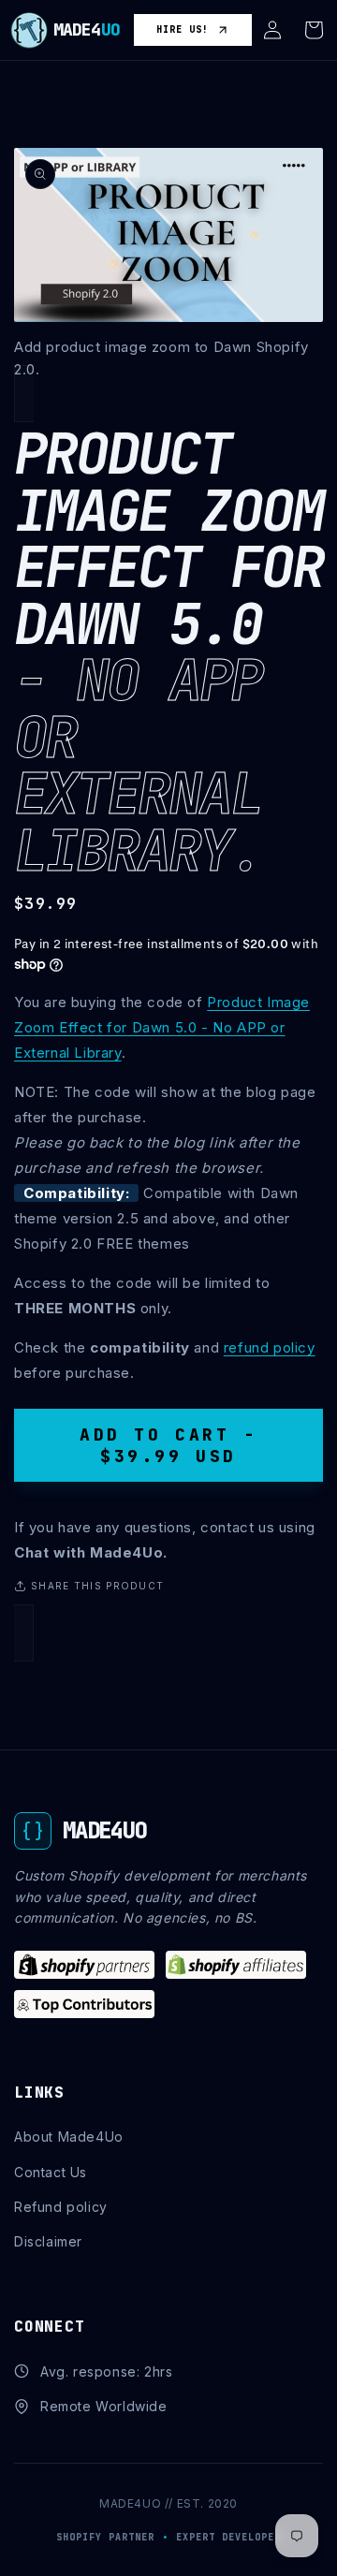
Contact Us (51, 2172)
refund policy (270, 1347)
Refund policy (61, 2207)
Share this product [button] (97, 1586)
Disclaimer (48, 2241)
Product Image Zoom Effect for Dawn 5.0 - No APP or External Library (162, 1027)
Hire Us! (183, 29)
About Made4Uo (69, 2137)
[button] (272, 30)
